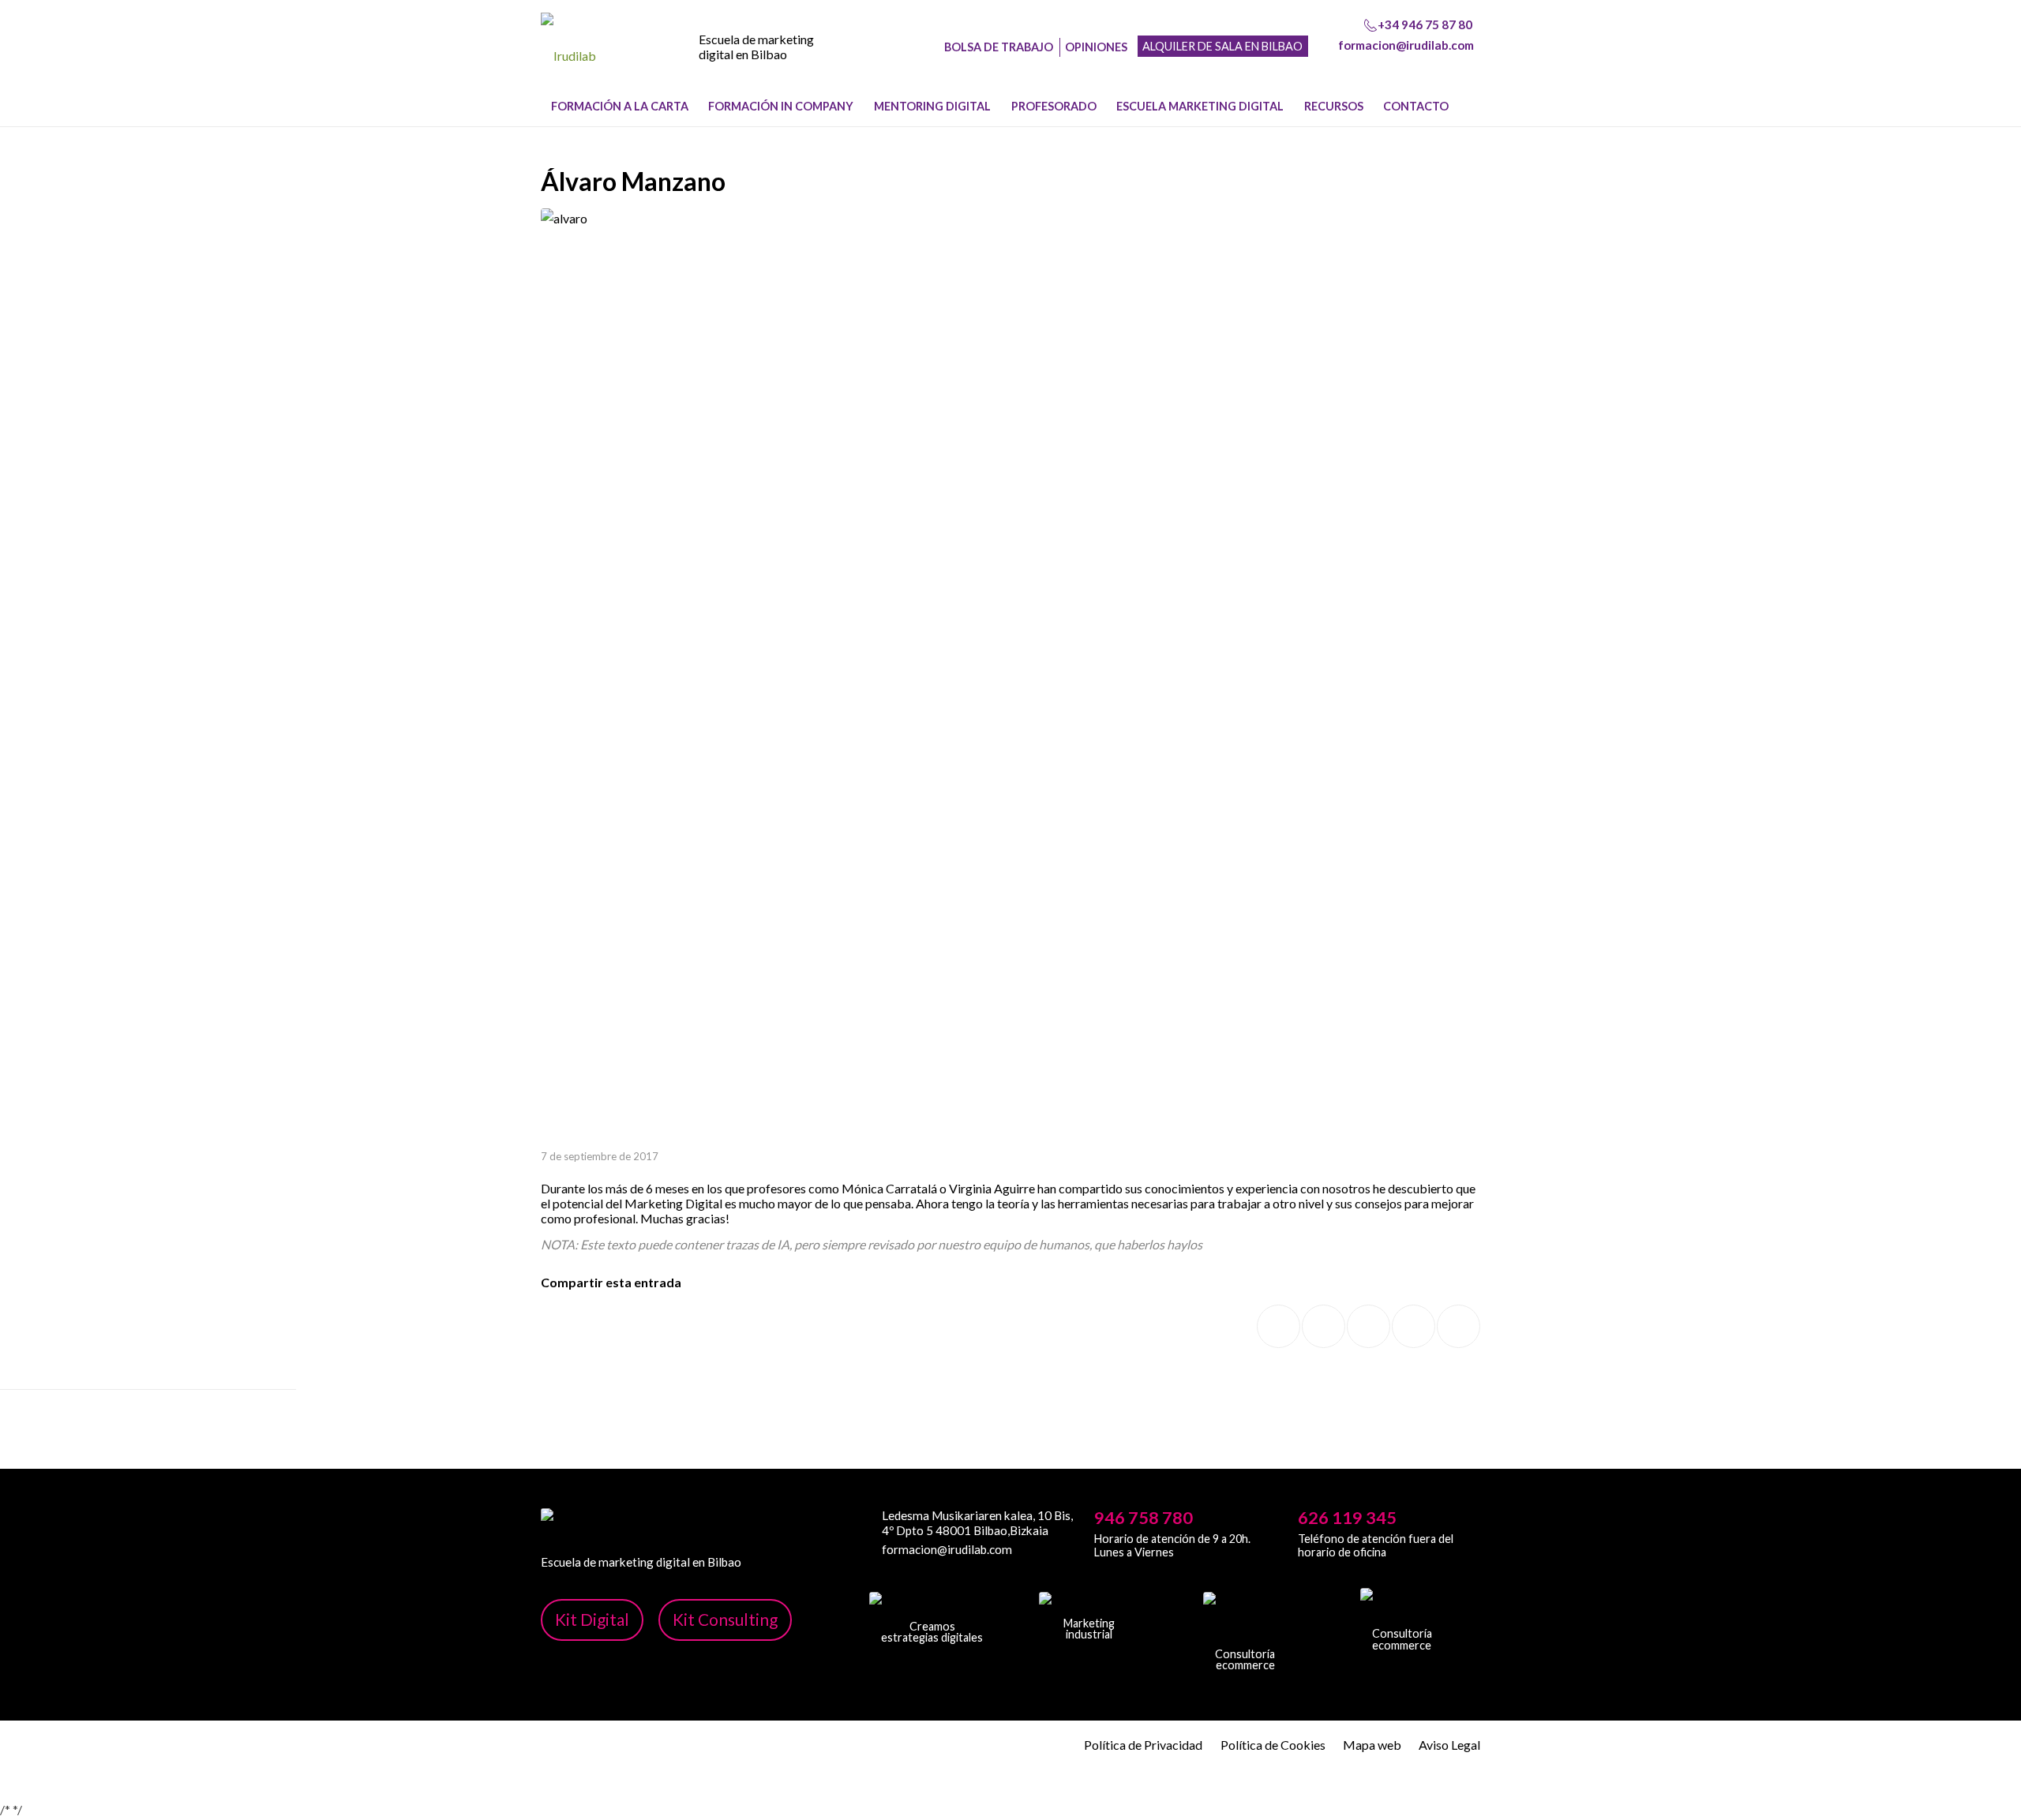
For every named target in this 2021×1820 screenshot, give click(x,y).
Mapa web (1372, 1745)
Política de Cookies (1273, 1745)
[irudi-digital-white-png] (932, 1605)
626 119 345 (1347, 1518)
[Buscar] (1471, 107)
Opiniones (1096, 47)
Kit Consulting (725, 1619)
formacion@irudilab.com (1406, 45)
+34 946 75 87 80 (1425, 24)
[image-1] (568, 56)
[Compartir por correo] (1459, 1326)
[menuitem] (620, 107)
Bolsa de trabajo (999, 47)
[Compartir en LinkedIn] (1414, 1326)
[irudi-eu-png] (1402, 1607)
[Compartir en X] (1324, 1326)
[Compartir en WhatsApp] (1369, 1326)
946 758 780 (1144, 1518)
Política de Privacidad (1143, 1745)
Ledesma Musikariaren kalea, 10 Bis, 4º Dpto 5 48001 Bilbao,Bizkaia (977, 1522)
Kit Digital (592, 1619)
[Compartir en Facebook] (1279, 1326)
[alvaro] (1010, 678)
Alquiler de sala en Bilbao (1222, 46)
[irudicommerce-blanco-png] (1245, 1619)
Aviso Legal (1449, 1745)
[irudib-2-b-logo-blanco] (1089, 1604)
